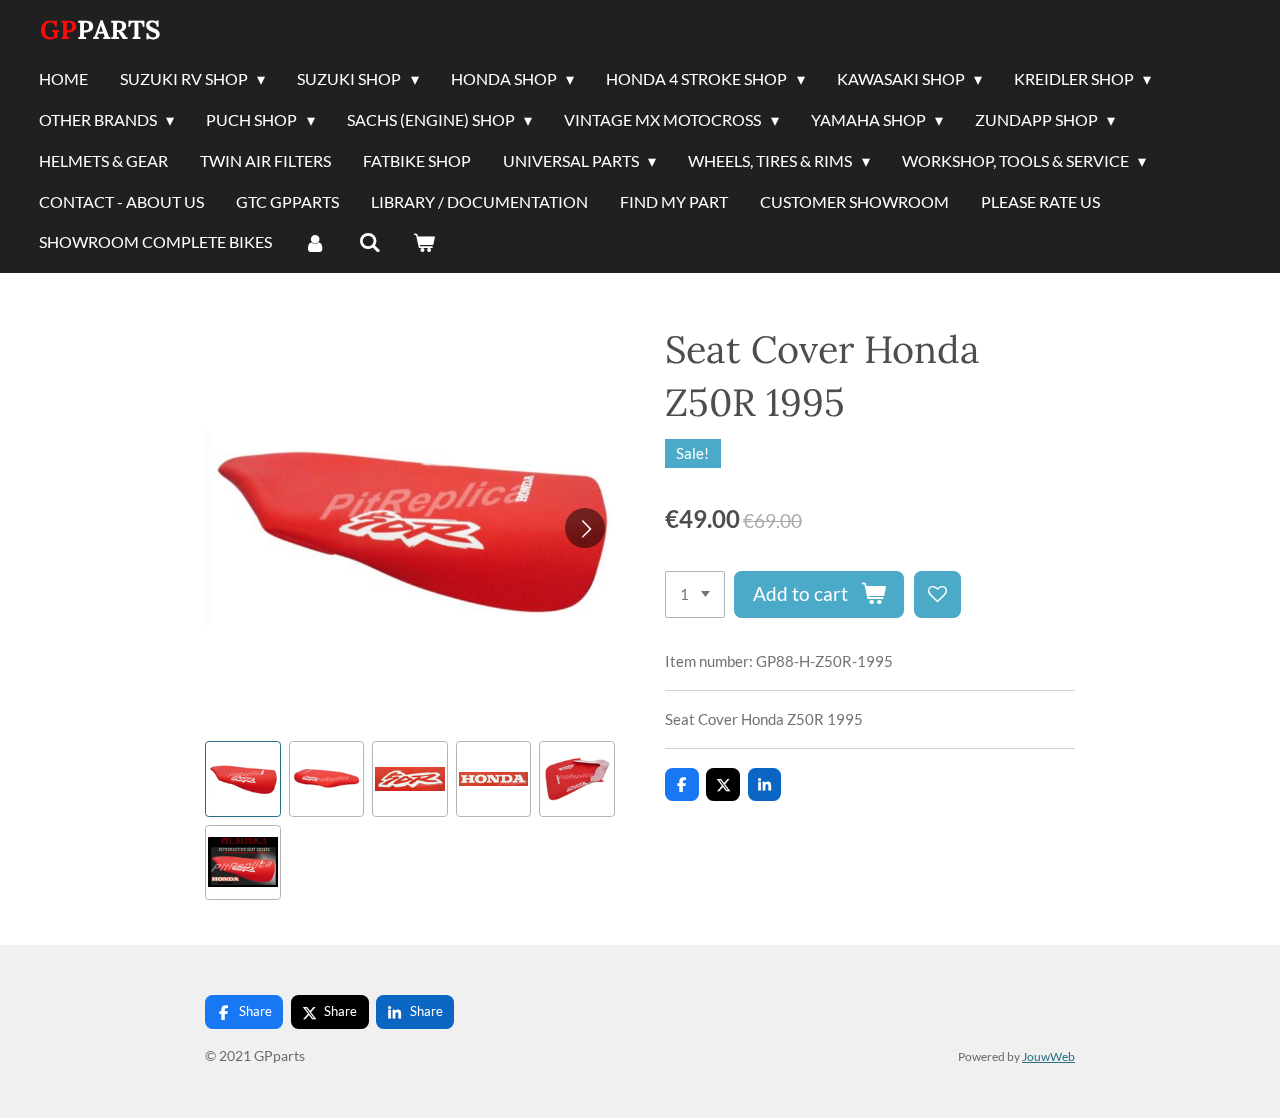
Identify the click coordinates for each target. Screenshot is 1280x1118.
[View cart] (424, 243)
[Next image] (585, 528)
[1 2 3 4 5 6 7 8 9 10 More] (695, 594)
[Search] (369, 243)
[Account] (315, 243)
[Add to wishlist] (937, 594)
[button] (243, 779)
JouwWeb (1048, 1056)
